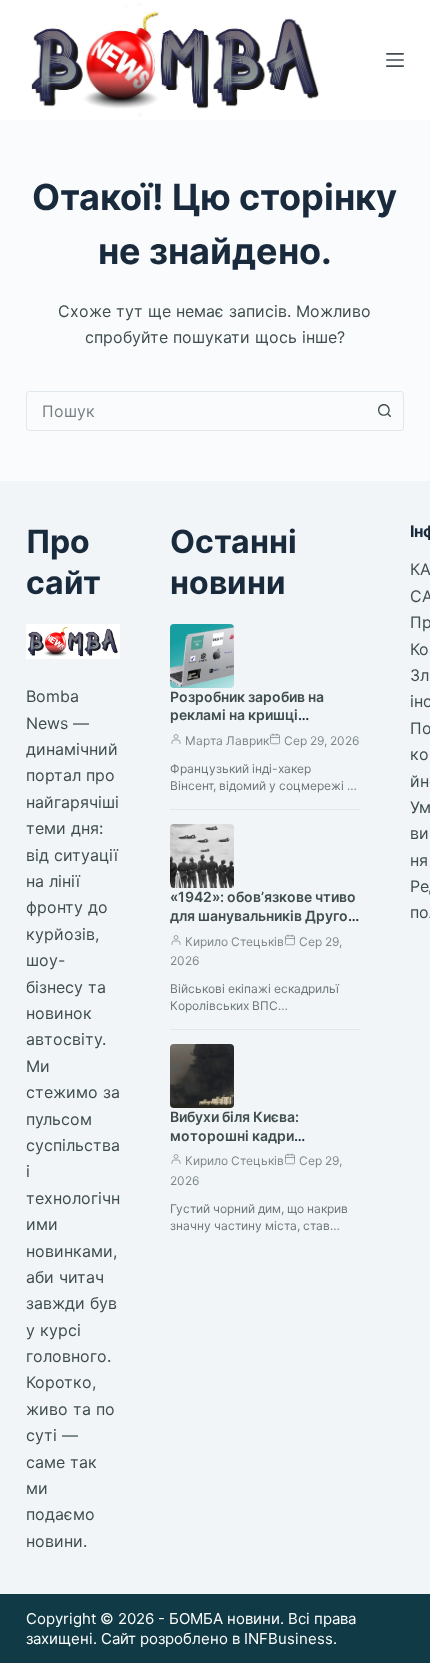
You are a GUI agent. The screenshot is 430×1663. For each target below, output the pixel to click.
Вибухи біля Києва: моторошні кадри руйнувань (234, 1135)
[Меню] (395, 60)
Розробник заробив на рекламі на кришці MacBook (247, 715)
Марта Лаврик (227, 740)
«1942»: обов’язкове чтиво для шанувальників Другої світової (263, 915)
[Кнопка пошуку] (384, 411)
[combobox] (196, 411)
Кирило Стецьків (234, 941)
